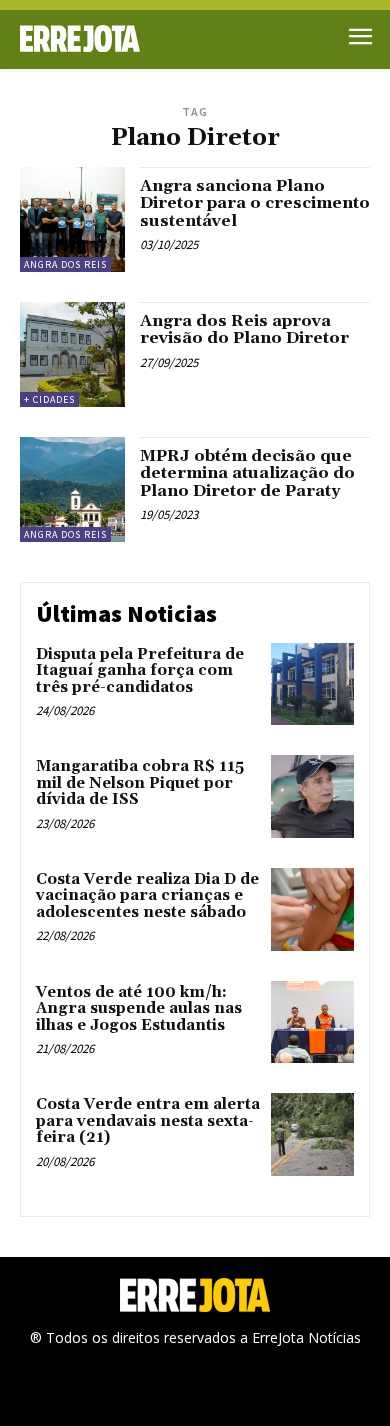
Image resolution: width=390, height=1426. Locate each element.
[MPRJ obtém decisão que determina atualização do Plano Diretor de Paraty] (72, 489)
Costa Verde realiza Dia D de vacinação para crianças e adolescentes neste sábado (147, 896)
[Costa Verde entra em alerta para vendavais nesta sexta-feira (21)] (312, 1134)
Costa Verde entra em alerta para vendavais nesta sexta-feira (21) (148, 1121)
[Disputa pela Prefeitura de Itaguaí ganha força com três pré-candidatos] (312, 684)
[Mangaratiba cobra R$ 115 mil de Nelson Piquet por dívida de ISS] (312, 796)
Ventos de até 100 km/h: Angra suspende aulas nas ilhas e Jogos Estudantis (139, 1009)
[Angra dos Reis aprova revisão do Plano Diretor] (72, 354)
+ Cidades (49, 399)
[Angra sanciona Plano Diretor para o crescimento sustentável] (72, 219)
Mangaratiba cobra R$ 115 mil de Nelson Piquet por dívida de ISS (140, 783)
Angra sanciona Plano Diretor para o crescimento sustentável (255, 203)
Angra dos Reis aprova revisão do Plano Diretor (244, 330)
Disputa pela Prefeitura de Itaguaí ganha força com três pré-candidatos (140, 671)
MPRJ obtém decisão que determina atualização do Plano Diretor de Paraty (247, 473)
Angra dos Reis (65, 264)
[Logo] (107, 38)
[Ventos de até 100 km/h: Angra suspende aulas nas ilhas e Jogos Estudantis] (312, 1022)
